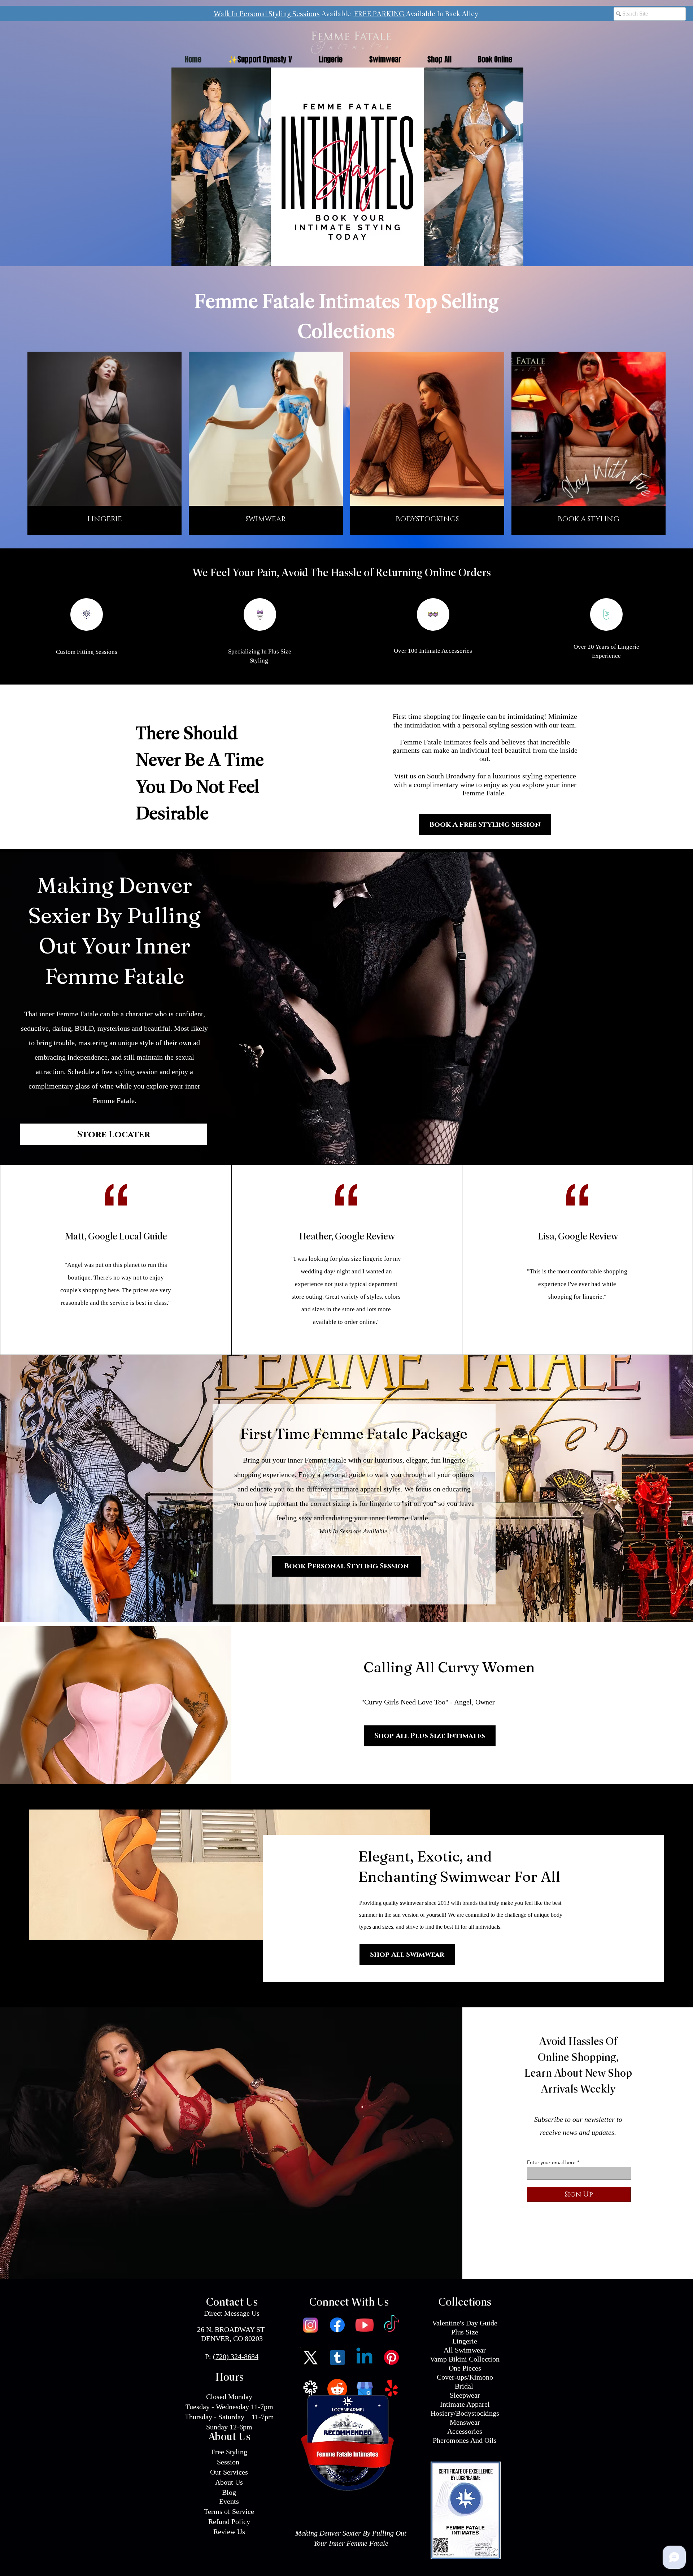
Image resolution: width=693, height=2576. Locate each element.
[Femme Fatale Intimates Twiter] (310, 2357)
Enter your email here (551, 2162)
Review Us (229, 2532)
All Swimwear (465, 2350)
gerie (470, 2341)
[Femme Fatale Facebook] (337, 2325)
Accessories (465, 2431)
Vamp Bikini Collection (465, 2359)
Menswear (465, 2422)
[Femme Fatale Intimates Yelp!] (391, 2389)
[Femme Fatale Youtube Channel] (364, 2325)
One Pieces (465, 2368)
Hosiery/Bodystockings (465, 2413)
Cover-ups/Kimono (465, 2377)
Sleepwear (465, 2395)
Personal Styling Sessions (280, 14)
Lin (457, 2341)
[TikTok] (391, 2325)
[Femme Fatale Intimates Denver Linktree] (310, 2389)
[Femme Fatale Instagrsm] (310, 2325)
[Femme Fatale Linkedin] (364, 2357)
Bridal (465, 2386)
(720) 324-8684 (236, 2356)
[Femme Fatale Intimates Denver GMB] (364, 2389)
